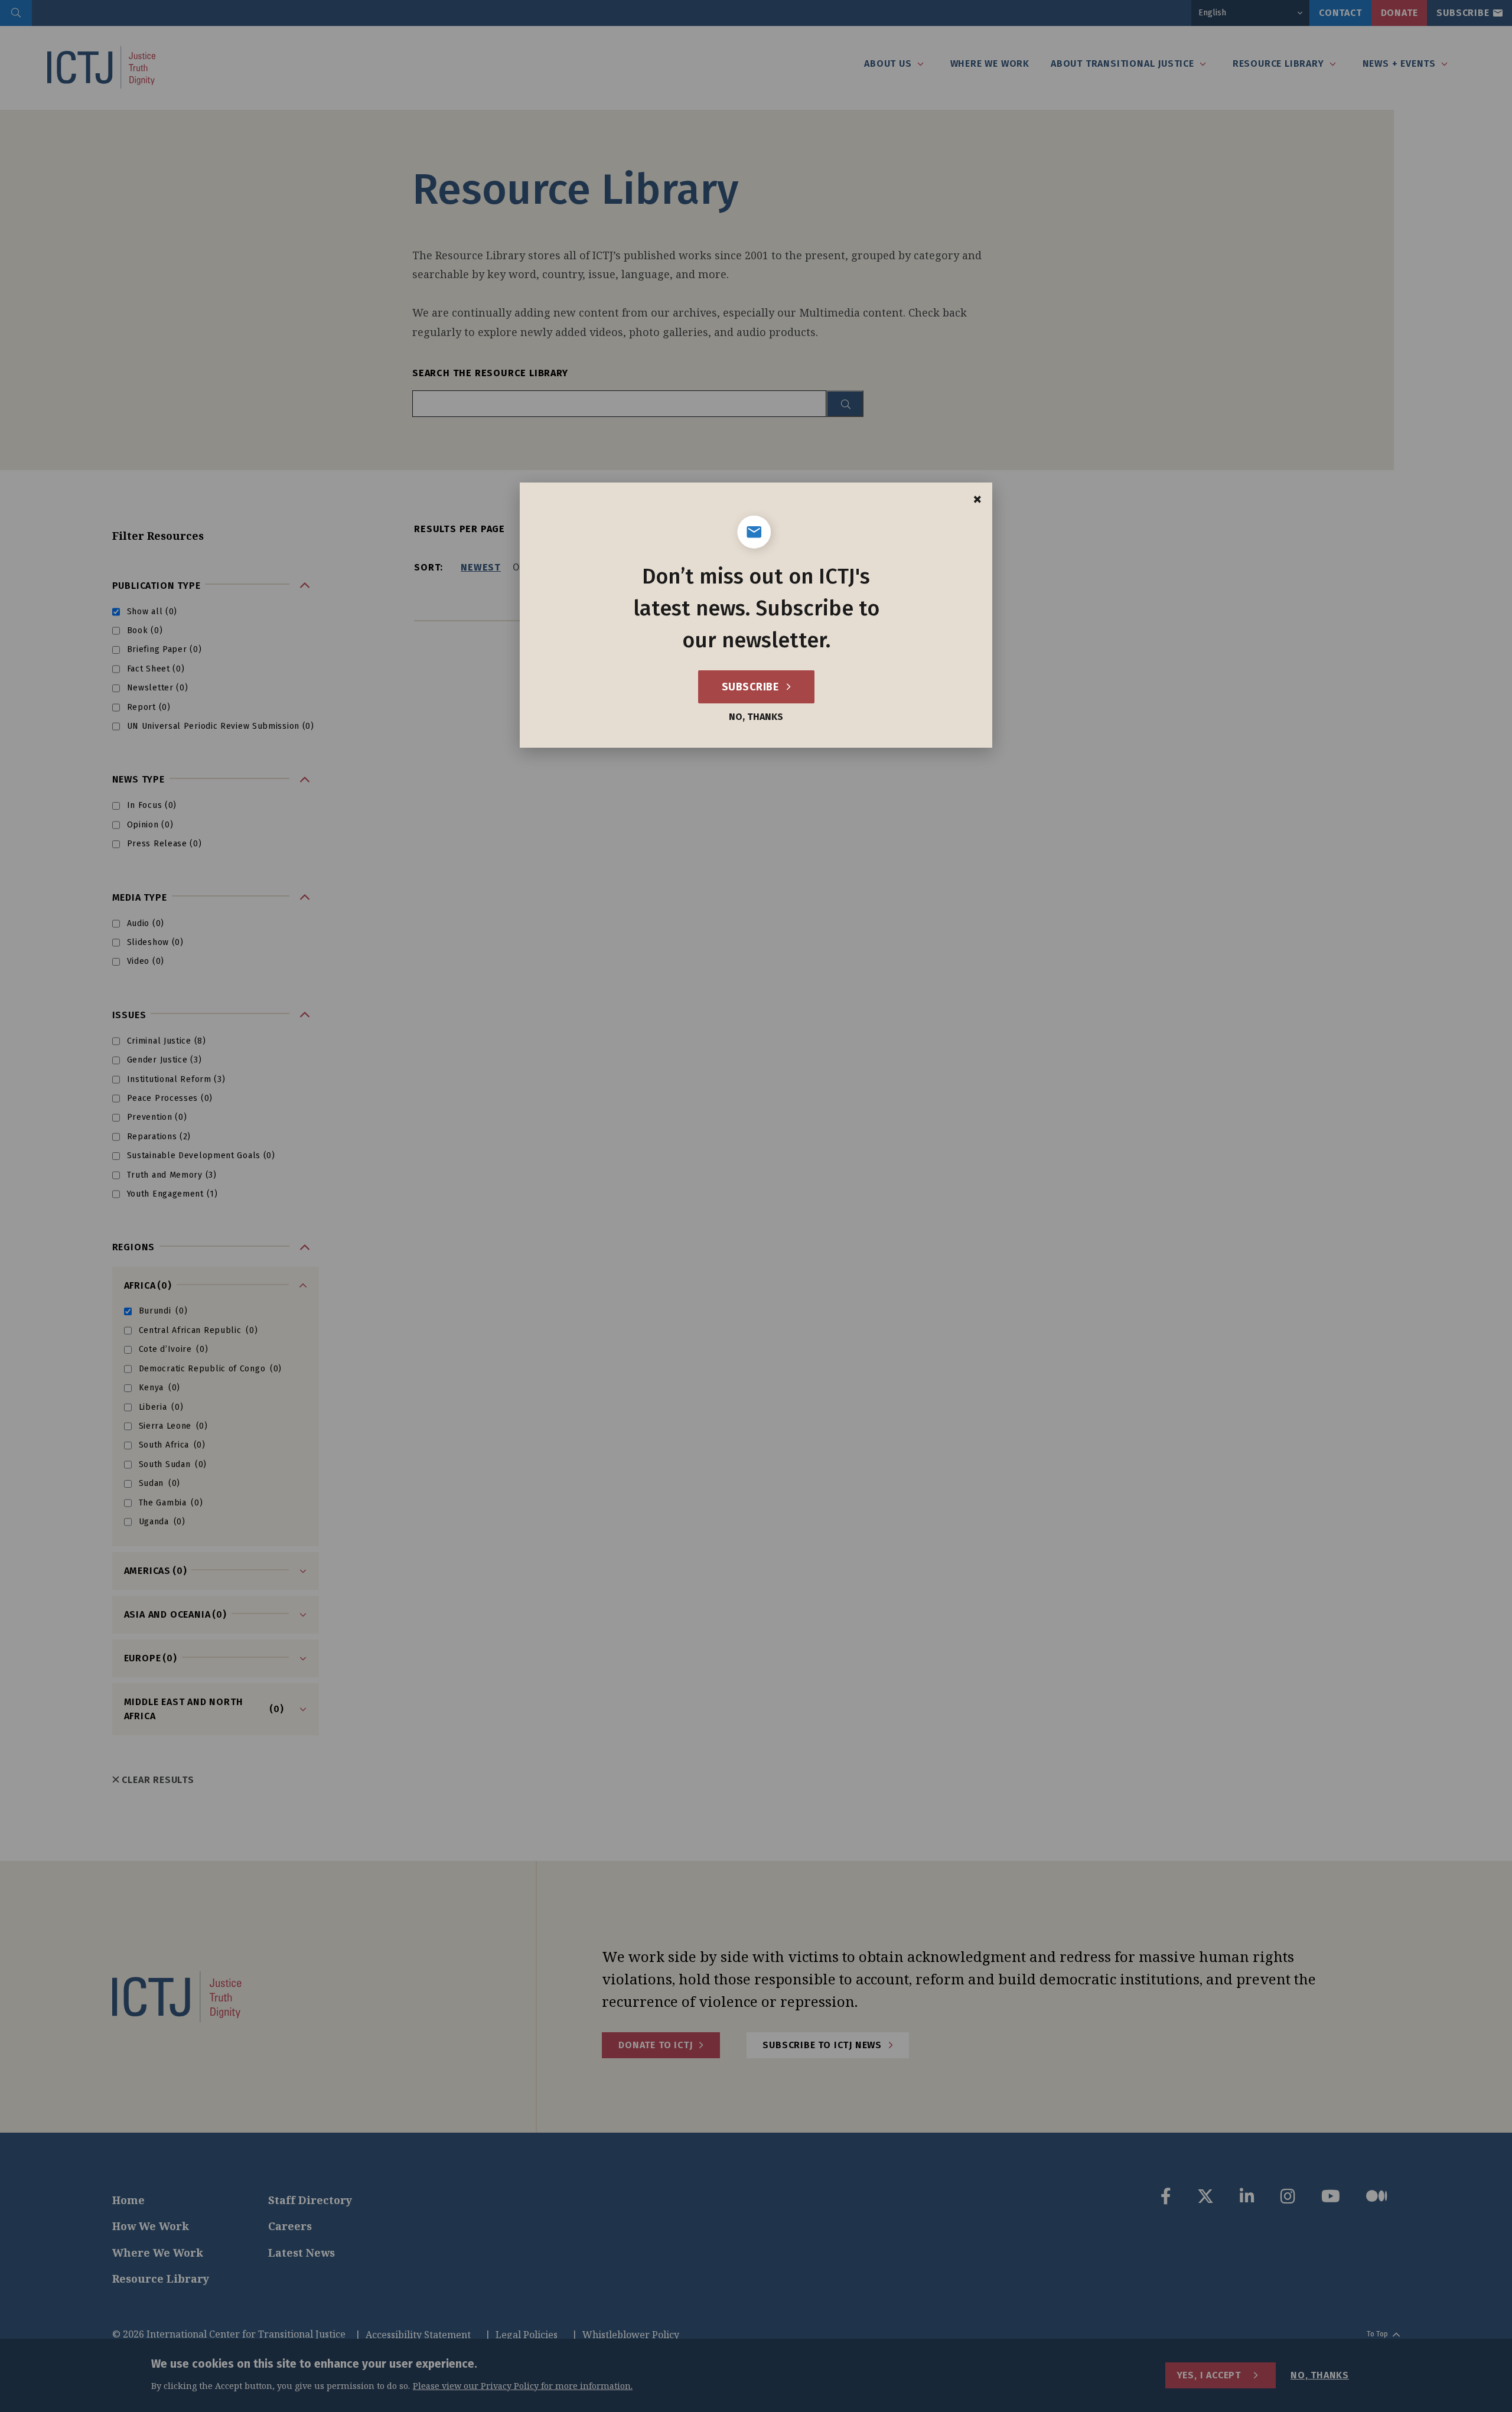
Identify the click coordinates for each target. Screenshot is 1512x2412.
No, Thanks (756, 717)
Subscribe (752, 687)
